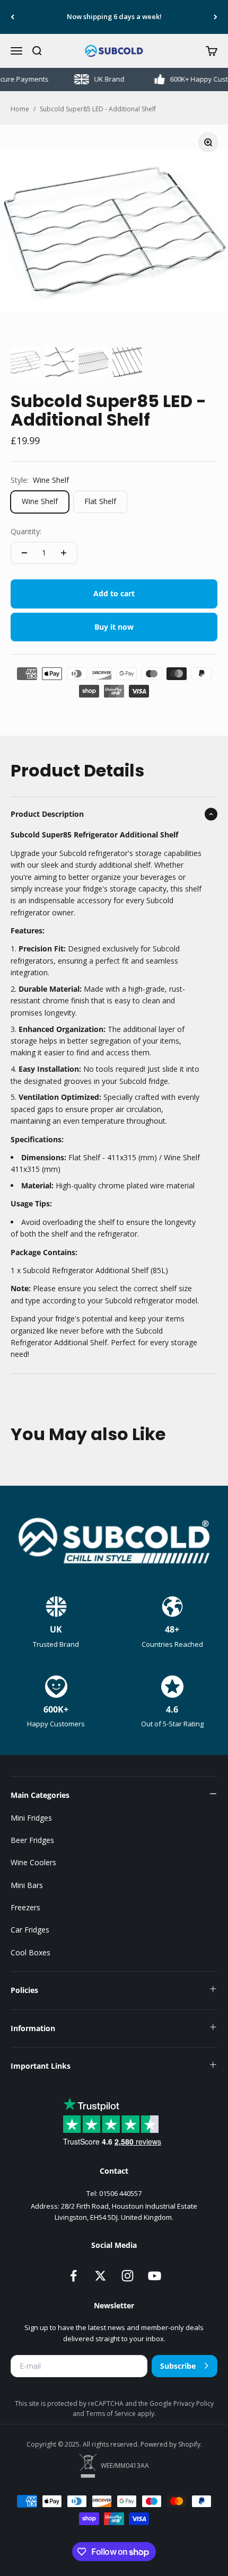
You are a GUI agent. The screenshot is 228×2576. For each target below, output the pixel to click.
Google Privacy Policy (182, 2403)
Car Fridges (30, 1930)
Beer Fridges (32, 1840)
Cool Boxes (30, 1952)
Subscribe (178, 2366)
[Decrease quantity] (24, 553)
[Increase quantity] (64, 553)
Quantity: (26, 531)
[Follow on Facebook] (73, 2276)
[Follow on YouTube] (155, 2276)
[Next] (216, 17)
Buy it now (114, 627)
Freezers (25, 1907)
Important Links (41, 2066)
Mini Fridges (31, 1818)
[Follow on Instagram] (128, 2276)
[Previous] (12, 17)
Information (33, 2028)
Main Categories (40, 1795)
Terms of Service (112, 2414)
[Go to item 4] (127, 362)
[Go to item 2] (59, 362)
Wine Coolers (33, 1862)
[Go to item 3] (93, 362)
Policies (24, 1990)
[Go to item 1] (25, 362)
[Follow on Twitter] (100, 2276)
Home (20, 109)
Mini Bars (27, 1885)
